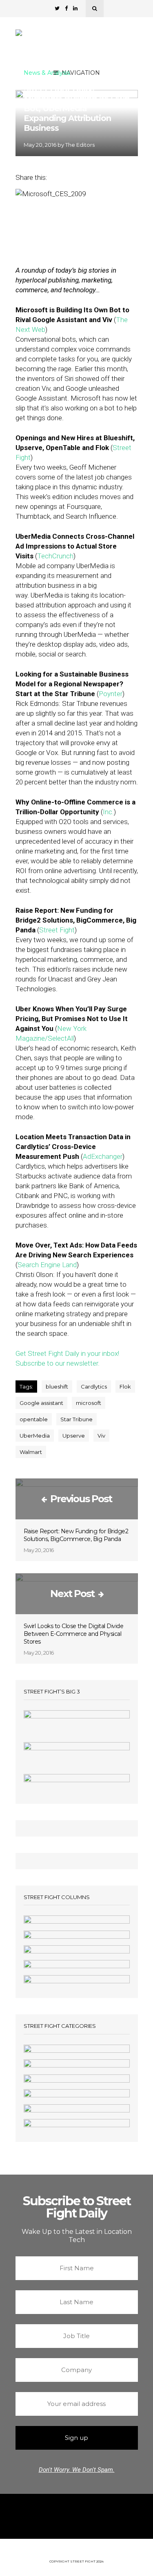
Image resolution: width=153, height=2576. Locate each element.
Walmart (31, 1452)
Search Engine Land (47, 1265)
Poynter (111, 694)
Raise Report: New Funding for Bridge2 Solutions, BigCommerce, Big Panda (76, 1535)
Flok (125, 1387)
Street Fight (57, 930)
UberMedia (35, 1436)
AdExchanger (103, 1156)
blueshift (57, 1387)
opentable (34, 1419)
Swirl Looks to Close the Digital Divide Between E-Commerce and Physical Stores (74, 1634)
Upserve (74, 1436)
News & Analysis (47, 73)
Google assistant (41, 1403)
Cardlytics (94, 1387)
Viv (101, 1436)
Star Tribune (76, 1419)
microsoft (89, 1403)
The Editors (80, 145)
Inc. (108, 812)
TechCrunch (55, 556)
